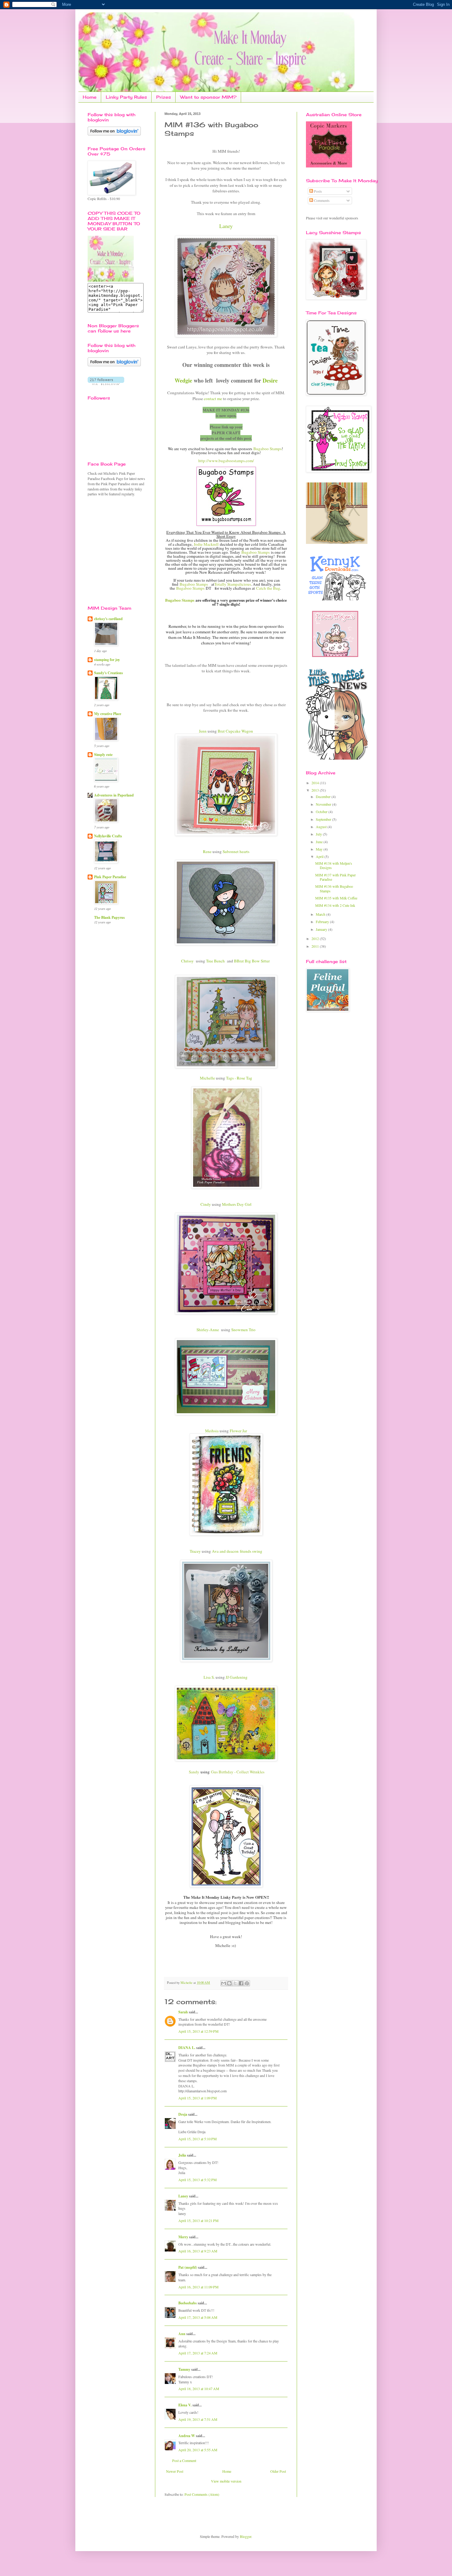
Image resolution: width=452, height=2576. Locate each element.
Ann (182, 2334)
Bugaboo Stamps (268, 449)
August (322, 827)
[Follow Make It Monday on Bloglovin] (114, 365)
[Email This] (224, 1983)
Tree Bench (215, 961)
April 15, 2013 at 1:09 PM (198, 2098)
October (322, 812)
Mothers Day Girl (237, 1204)
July (319, 834)
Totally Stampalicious (233, 584)
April (320, 856)
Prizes (164, 97)
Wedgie (183, 380)
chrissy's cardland (108, 619)
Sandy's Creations (109, 673)
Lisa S (209, 1677)
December (324, 796)
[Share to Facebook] (241, 1983)
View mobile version (226, 2481)
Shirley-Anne (208, 1330)
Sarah (183, 2012)
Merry (183, 2237)
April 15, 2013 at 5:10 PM (198, 2139)
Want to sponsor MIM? (208, 97)
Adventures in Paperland (114, 795)
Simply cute (103, 755)
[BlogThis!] (229, 1983)
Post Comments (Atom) (202, 2494)
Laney (183, 2196)
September (324, 819)
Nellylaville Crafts (108, 836)
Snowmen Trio (243, 1330)
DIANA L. (187, 2048)
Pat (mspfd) (188, 2267)
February (323, 922)
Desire (270, 380)
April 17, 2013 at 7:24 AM (198, 2353)
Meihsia (212, 1431)
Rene (207, 851)
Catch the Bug (268, 588)
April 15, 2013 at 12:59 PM (198, 2031)
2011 (316, 946)
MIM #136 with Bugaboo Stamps (334, 888)
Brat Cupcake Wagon (235, 731)
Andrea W (187, 2436)
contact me (213, 399)
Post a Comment (184, 2460)
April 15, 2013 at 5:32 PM (198, 2180)
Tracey (195, 1551)
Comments (321, 200)
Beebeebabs (188, 2303)
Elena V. (185, 2405)
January (322, 929)
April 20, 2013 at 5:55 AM (198, 2450)
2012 (316, 938)
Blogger (246, 2536)
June (320, 842)
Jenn (203, 731)
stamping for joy (107, 660)
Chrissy (187, 961)
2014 (316, 783)
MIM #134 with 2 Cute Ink (335, 905)
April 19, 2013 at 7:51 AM (198, 2419)
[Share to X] (235, 1983)
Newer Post (175, 2471)
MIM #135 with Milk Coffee (336, 898)
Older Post (278, 2471)
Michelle (207, 1078)
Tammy (184, 2369)
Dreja (183, 2114)
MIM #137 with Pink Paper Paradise (335, 877)
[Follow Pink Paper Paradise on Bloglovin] (114, 134)
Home (90, 97)
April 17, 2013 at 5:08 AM (198, 2317)
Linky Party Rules (126, 97)
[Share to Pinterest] (247, 1983)
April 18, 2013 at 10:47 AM (199, 2389)
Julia (182, 2155)
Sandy (193, 1772)
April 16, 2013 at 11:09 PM (198, 2287)
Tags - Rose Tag (239, 1078)
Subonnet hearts (236, 851)
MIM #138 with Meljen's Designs (334, 865)
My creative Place (108, 714)
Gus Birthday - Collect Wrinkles (238, 1772)
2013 (316, 790)
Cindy (206, 1204)
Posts (317, 191)
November (324, 804)
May (320, 849)
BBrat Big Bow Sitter (252, 961)
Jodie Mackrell (206, 544)
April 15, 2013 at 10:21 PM (198, 2220)
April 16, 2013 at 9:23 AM (198, 2251)
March (321, 914)
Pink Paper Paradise (110, 877)
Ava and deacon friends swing (237, 1551)
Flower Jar (238, 1431)
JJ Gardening (237, 1677)
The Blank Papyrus (109, 917)
